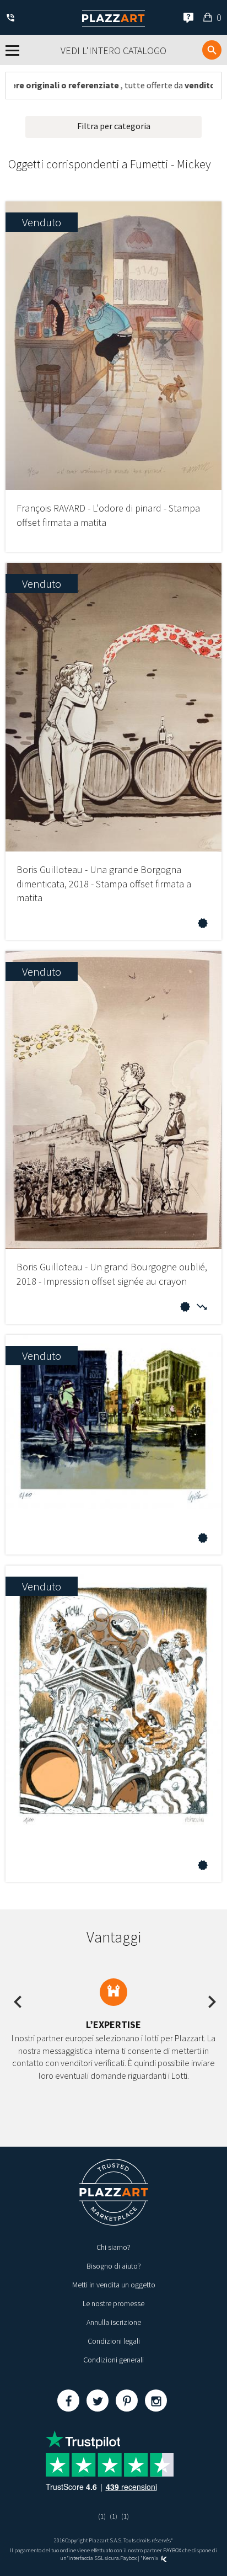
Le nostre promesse (113, 2303)
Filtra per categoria (114, 126)
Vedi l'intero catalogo (113, 50)
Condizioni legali (114, 2341)
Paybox (128, 2558)
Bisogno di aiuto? (114, 2266)
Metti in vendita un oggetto (114, 2285)
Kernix (151, 2558)
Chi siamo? (113, 2247)
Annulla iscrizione (114, 2322)
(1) (102, 2516)
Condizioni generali (113, 2360)
